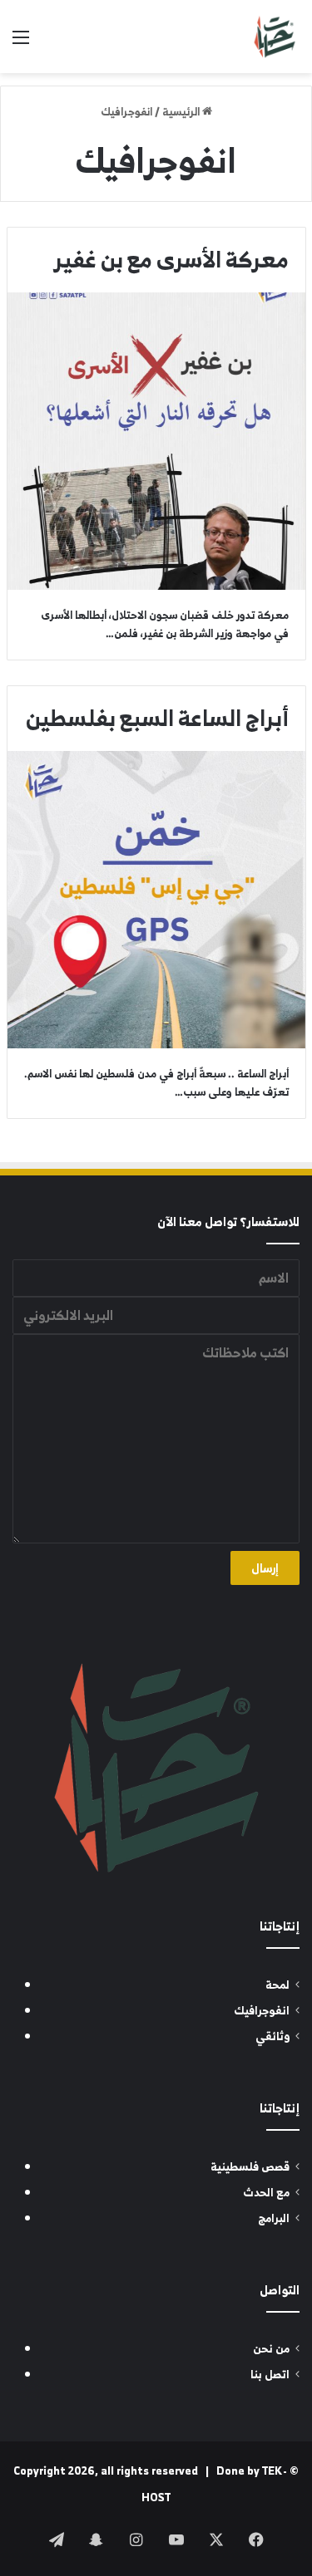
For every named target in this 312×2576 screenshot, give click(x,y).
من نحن (271, 2349)
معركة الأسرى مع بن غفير (171, 259)
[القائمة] (21, 43)
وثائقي (272, 2036)
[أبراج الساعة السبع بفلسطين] (156, 900)
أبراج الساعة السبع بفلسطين (157, 718)
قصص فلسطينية (250, 2167)
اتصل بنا (270, 2375)
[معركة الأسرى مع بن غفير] (156, 441)
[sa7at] (275, 37)
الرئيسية (182, 112)
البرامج (274, 2218)
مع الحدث (266, 2193)
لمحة (277, 1985)
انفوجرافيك (262, 2011)
